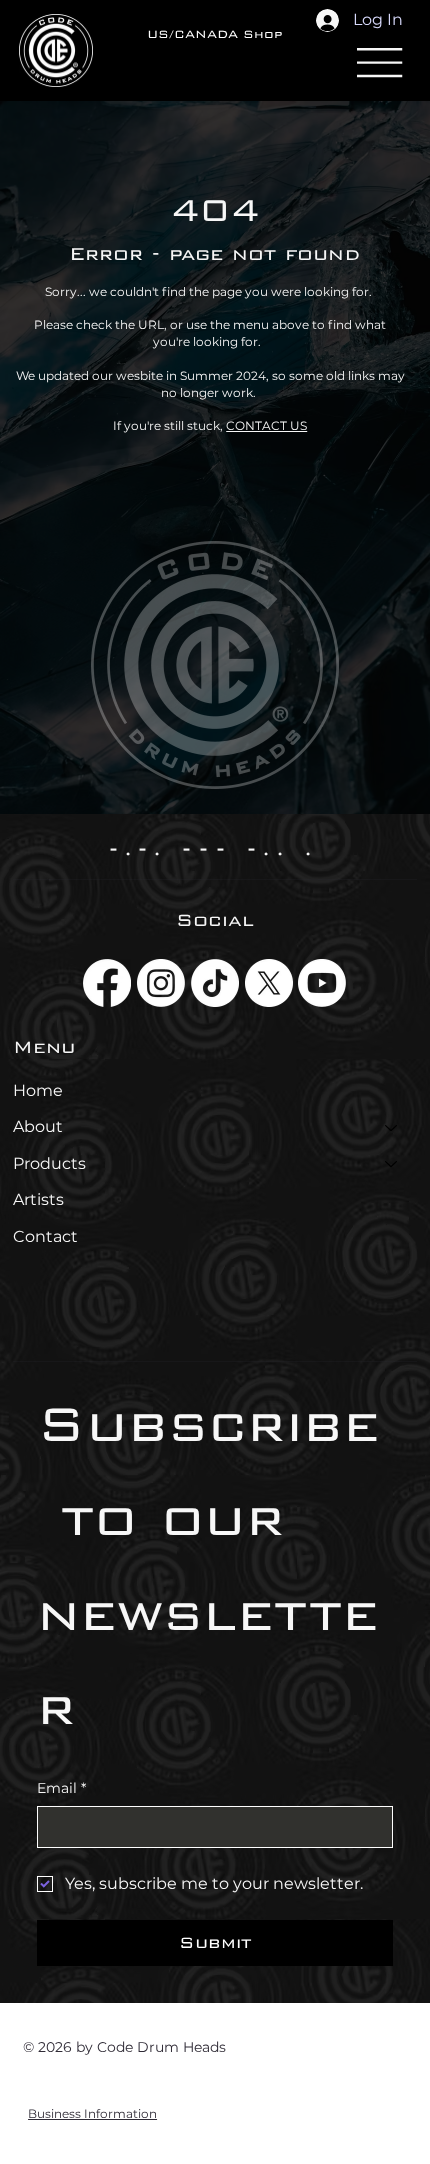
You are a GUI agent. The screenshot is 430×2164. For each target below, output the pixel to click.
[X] (269, 983)
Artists (38, 1199)
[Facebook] (107, 983)
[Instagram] (161, 983)
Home (38, 1090)
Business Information (92, 2113)
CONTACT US (266, 425)
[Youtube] (322, 983)
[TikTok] (215, 983)
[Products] (392, 1164)
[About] (392, 1127)
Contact (45, 1236)
